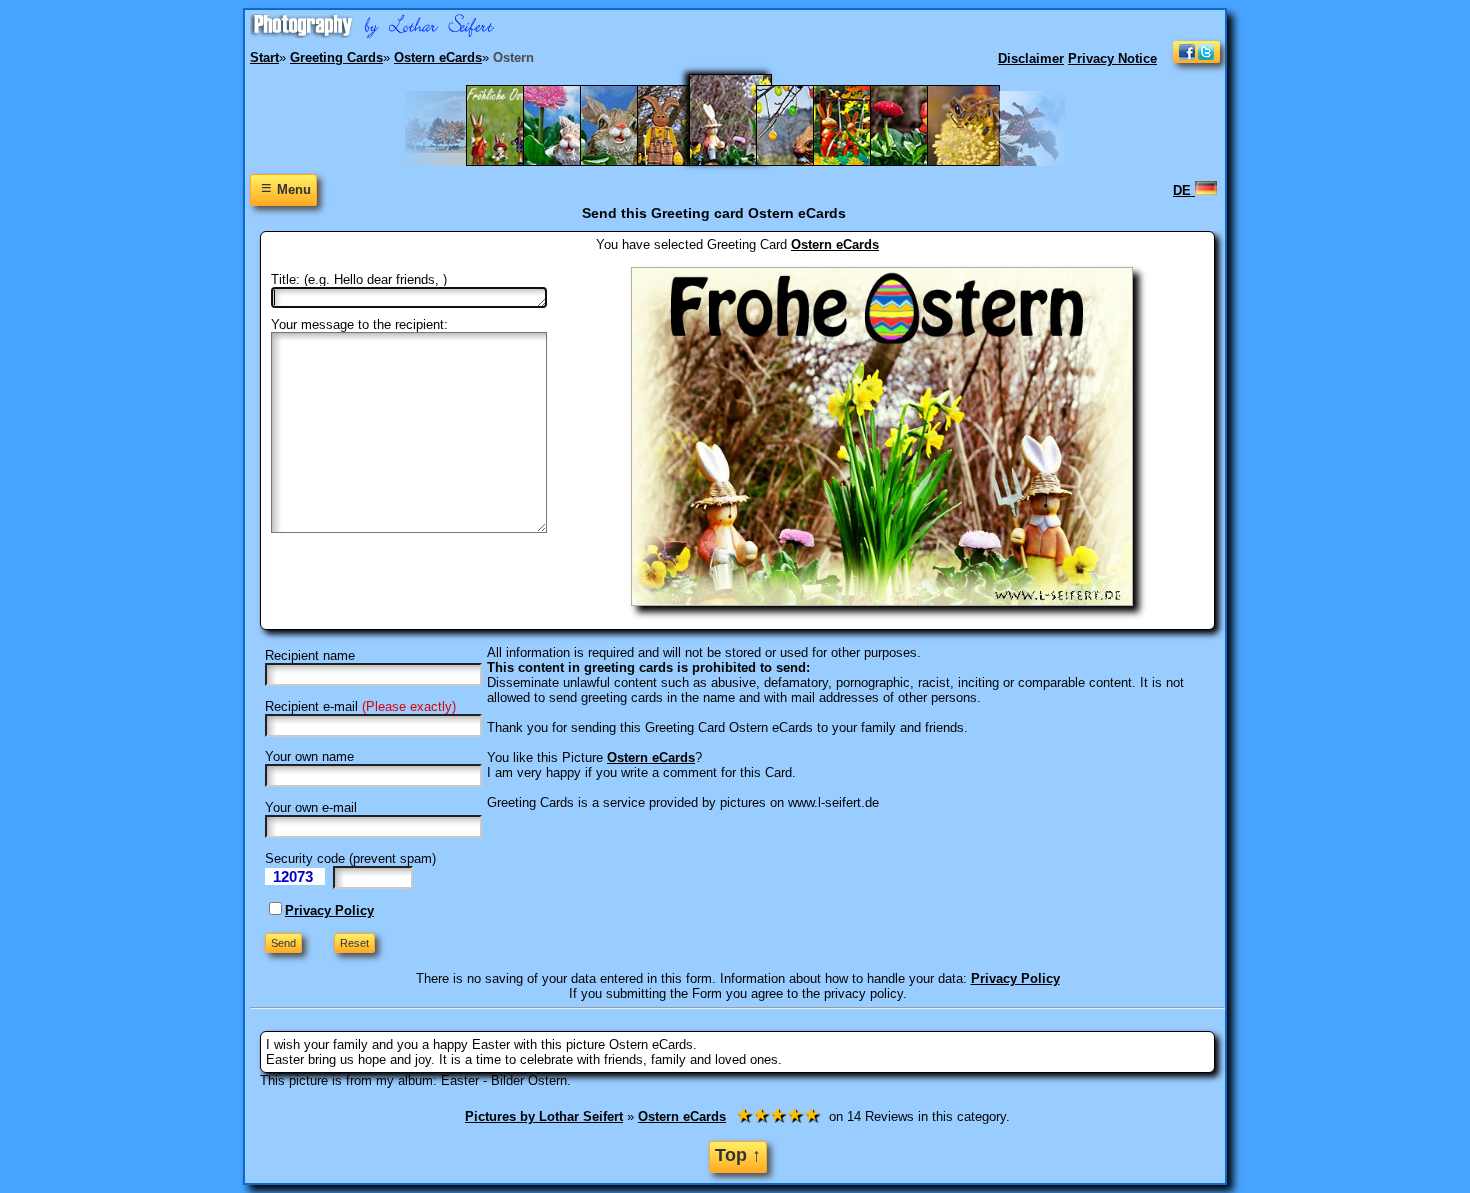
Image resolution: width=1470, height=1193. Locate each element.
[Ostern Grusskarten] (859, 161)
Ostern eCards (835, 244)
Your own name (309, 756)
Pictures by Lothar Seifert (544, 1116)
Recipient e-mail (311, 706)
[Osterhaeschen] (569, 161)
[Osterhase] (626, 161)
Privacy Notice (1112, 58)
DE (1184, 190)
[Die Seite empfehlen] (1196, 58)
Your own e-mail (311, 807)
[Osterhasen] (683, 161)
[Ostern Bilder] (802, 161)
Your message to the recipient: (359, 324)
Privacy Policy (329, 910)
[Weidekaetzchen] (973, 161)
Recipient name (310, 655)
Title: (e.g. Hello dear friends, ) (359, 279)
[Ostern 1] (743, 161)
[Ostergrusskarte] (512, 161)
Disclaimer (1031, 58)
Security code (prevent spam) (350, 858)
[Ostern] (916, 161)
